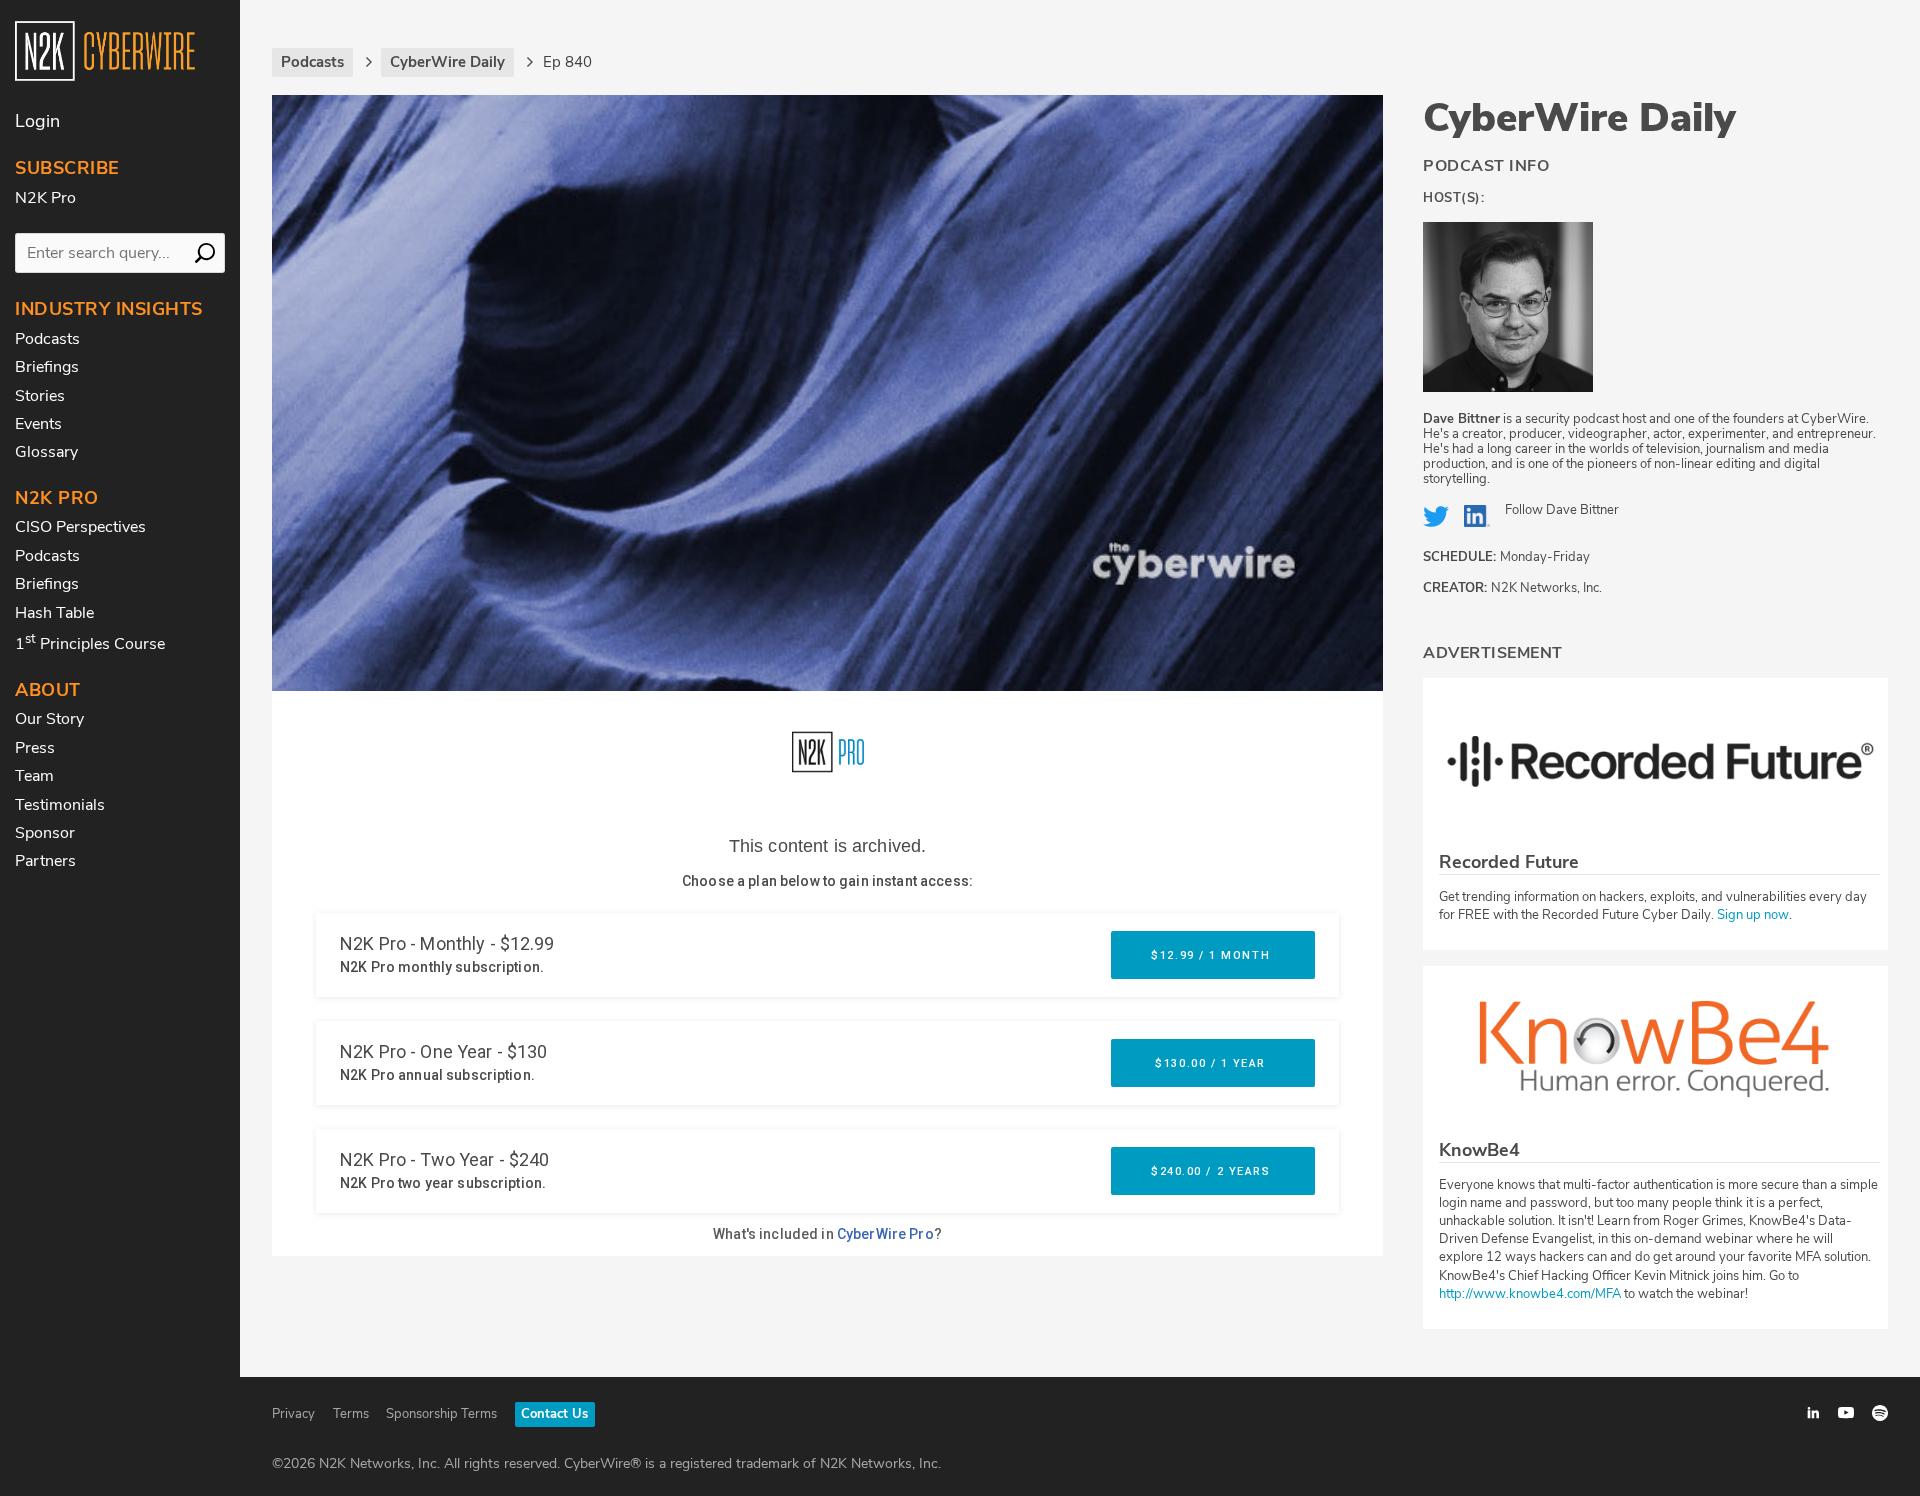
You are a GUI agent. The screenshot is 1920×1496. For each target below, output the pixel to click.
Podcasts (47, 339)
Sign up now (1753, 915)
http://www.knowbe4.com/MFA (1530, 1294)
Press (35, 748)
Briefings (47, 367)
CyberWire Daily (1579, 118)
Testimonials (60, 805)
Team (34, 776)
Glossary (46, 452)
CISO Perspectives (80, 527)
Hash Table (54, 613)
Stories (40, 396)
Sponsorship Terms (441, 1414)
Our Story (49, 719)
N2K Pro (45, 198)
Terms (351, 1414)
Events (38, 424)
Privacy (293, 1414)
